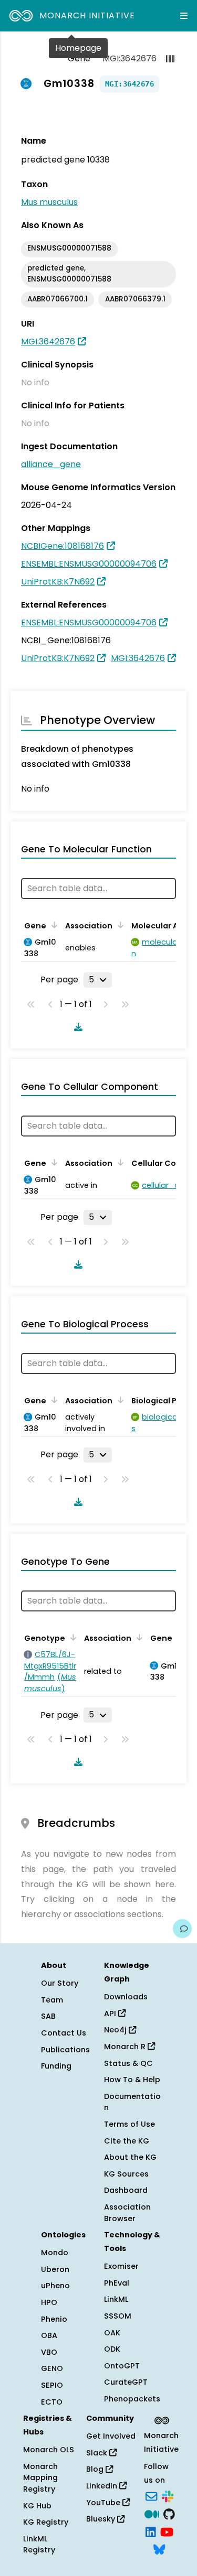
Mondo (55, 2253)
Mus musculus (49, 202)
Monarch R (126, 2047)
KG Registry (46, 2522)
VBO (49, 2352)
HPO (49, 2302)
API (111, 2014)
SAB (48, 2016)
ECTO (52, 2402)
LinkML (116, 2299)
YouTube (104, 2503)
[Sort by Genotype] (71, 1637)
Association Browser (127, 2213)
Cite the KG (127, 2141)
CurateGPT (126, 2382)
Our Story (60, 1983)
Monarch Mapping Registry (40, 2478)
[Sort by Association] (119, 925)
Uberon (55, 2269)
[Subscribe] (151, 2496)
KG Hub (37, 2506)
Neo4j (116, 2030)
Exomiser (121, 2266)
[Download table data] (76, 1027)
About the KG (130, 2157)
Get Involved (111, 2436)
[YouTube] (167, 2531)
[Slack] (168, 2496)
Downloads (126, 1997)
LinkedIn (103, 2486)
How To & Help (132, 2080)
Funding (56, 2066)
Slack (98, 2453)
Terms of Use (129, 2124)
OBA (49, 2335)
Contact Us (64, 2033)
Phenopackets (132, 2399)
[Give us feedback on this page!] (182, 1929)
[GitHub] (169, 2513)
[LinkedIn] (151, 2531)
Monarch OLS (49, 2450)
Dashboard (126, 2190)
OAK (112, 2333)
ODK (112, 2349)
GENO (52, 2368)
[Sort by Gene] (53, 925)
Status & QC (128, 2063)
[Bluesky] (159, 2549)
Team (52, 2000)
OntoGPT (122, 2366)
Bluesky (102, 2519)
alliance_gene (51, 464)
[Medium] (152, 2513)
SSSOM (118, 2316)
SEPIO (52, 2385)
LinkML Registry (39, 2545)
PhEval (117, 2283)
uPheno (55, 2286)
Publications (65, 2050)
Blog (96, 2469)
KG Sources (126, 2174)
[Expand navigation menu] (184, 16)
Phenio (54, 2319)
